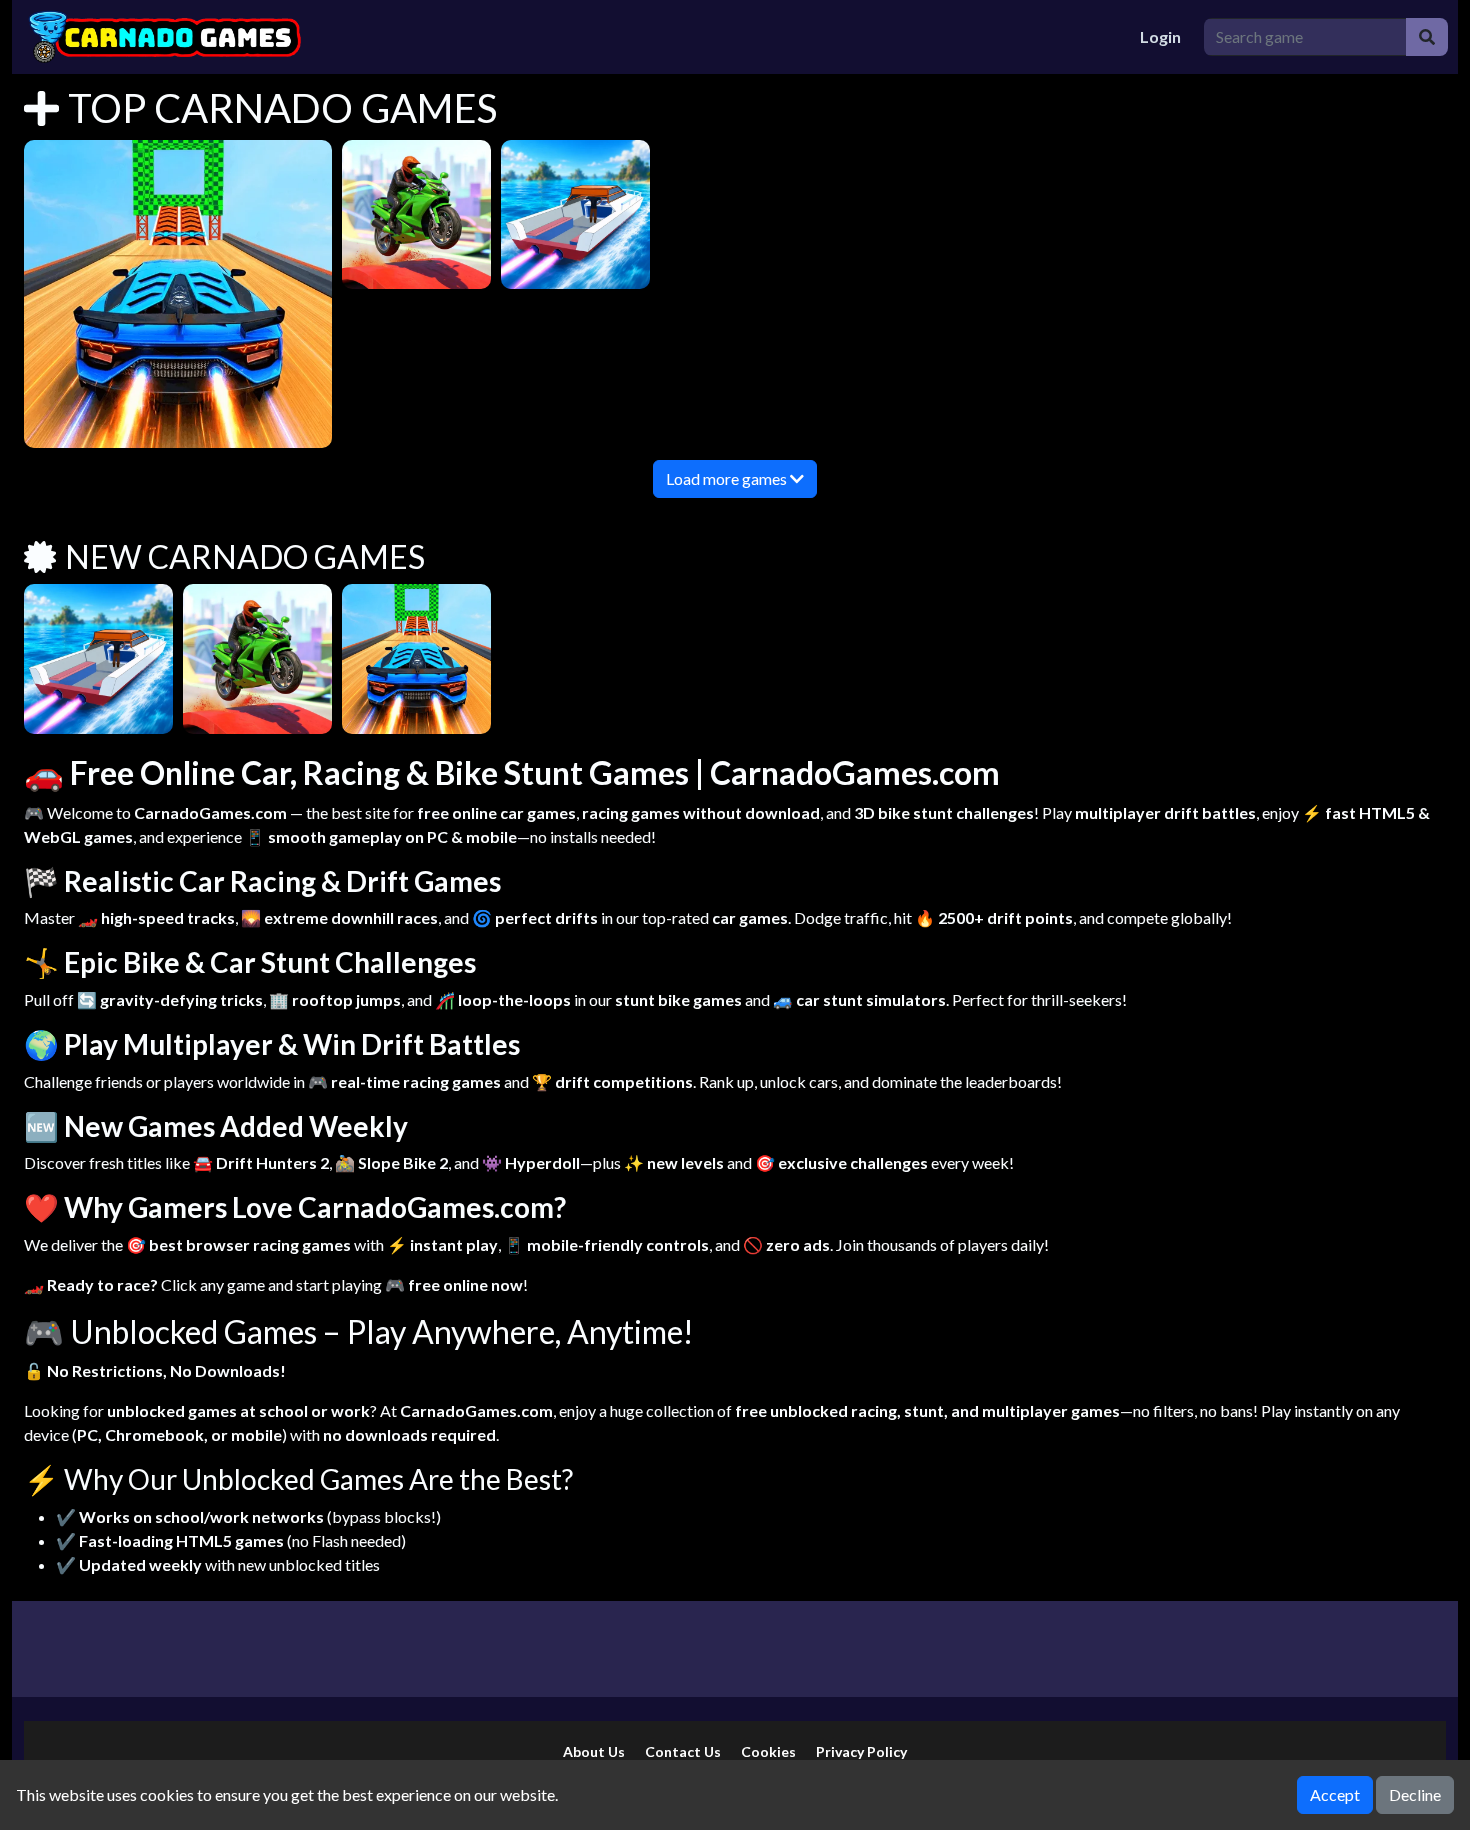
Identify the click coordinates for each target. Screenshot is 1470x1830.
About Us (594, 1751)
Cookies (768, 1751)
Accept (1335, 1794)
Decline (1415, 1794)
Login (1160, 36)
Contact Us (683, 1751)
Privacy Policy (861, 1751)
